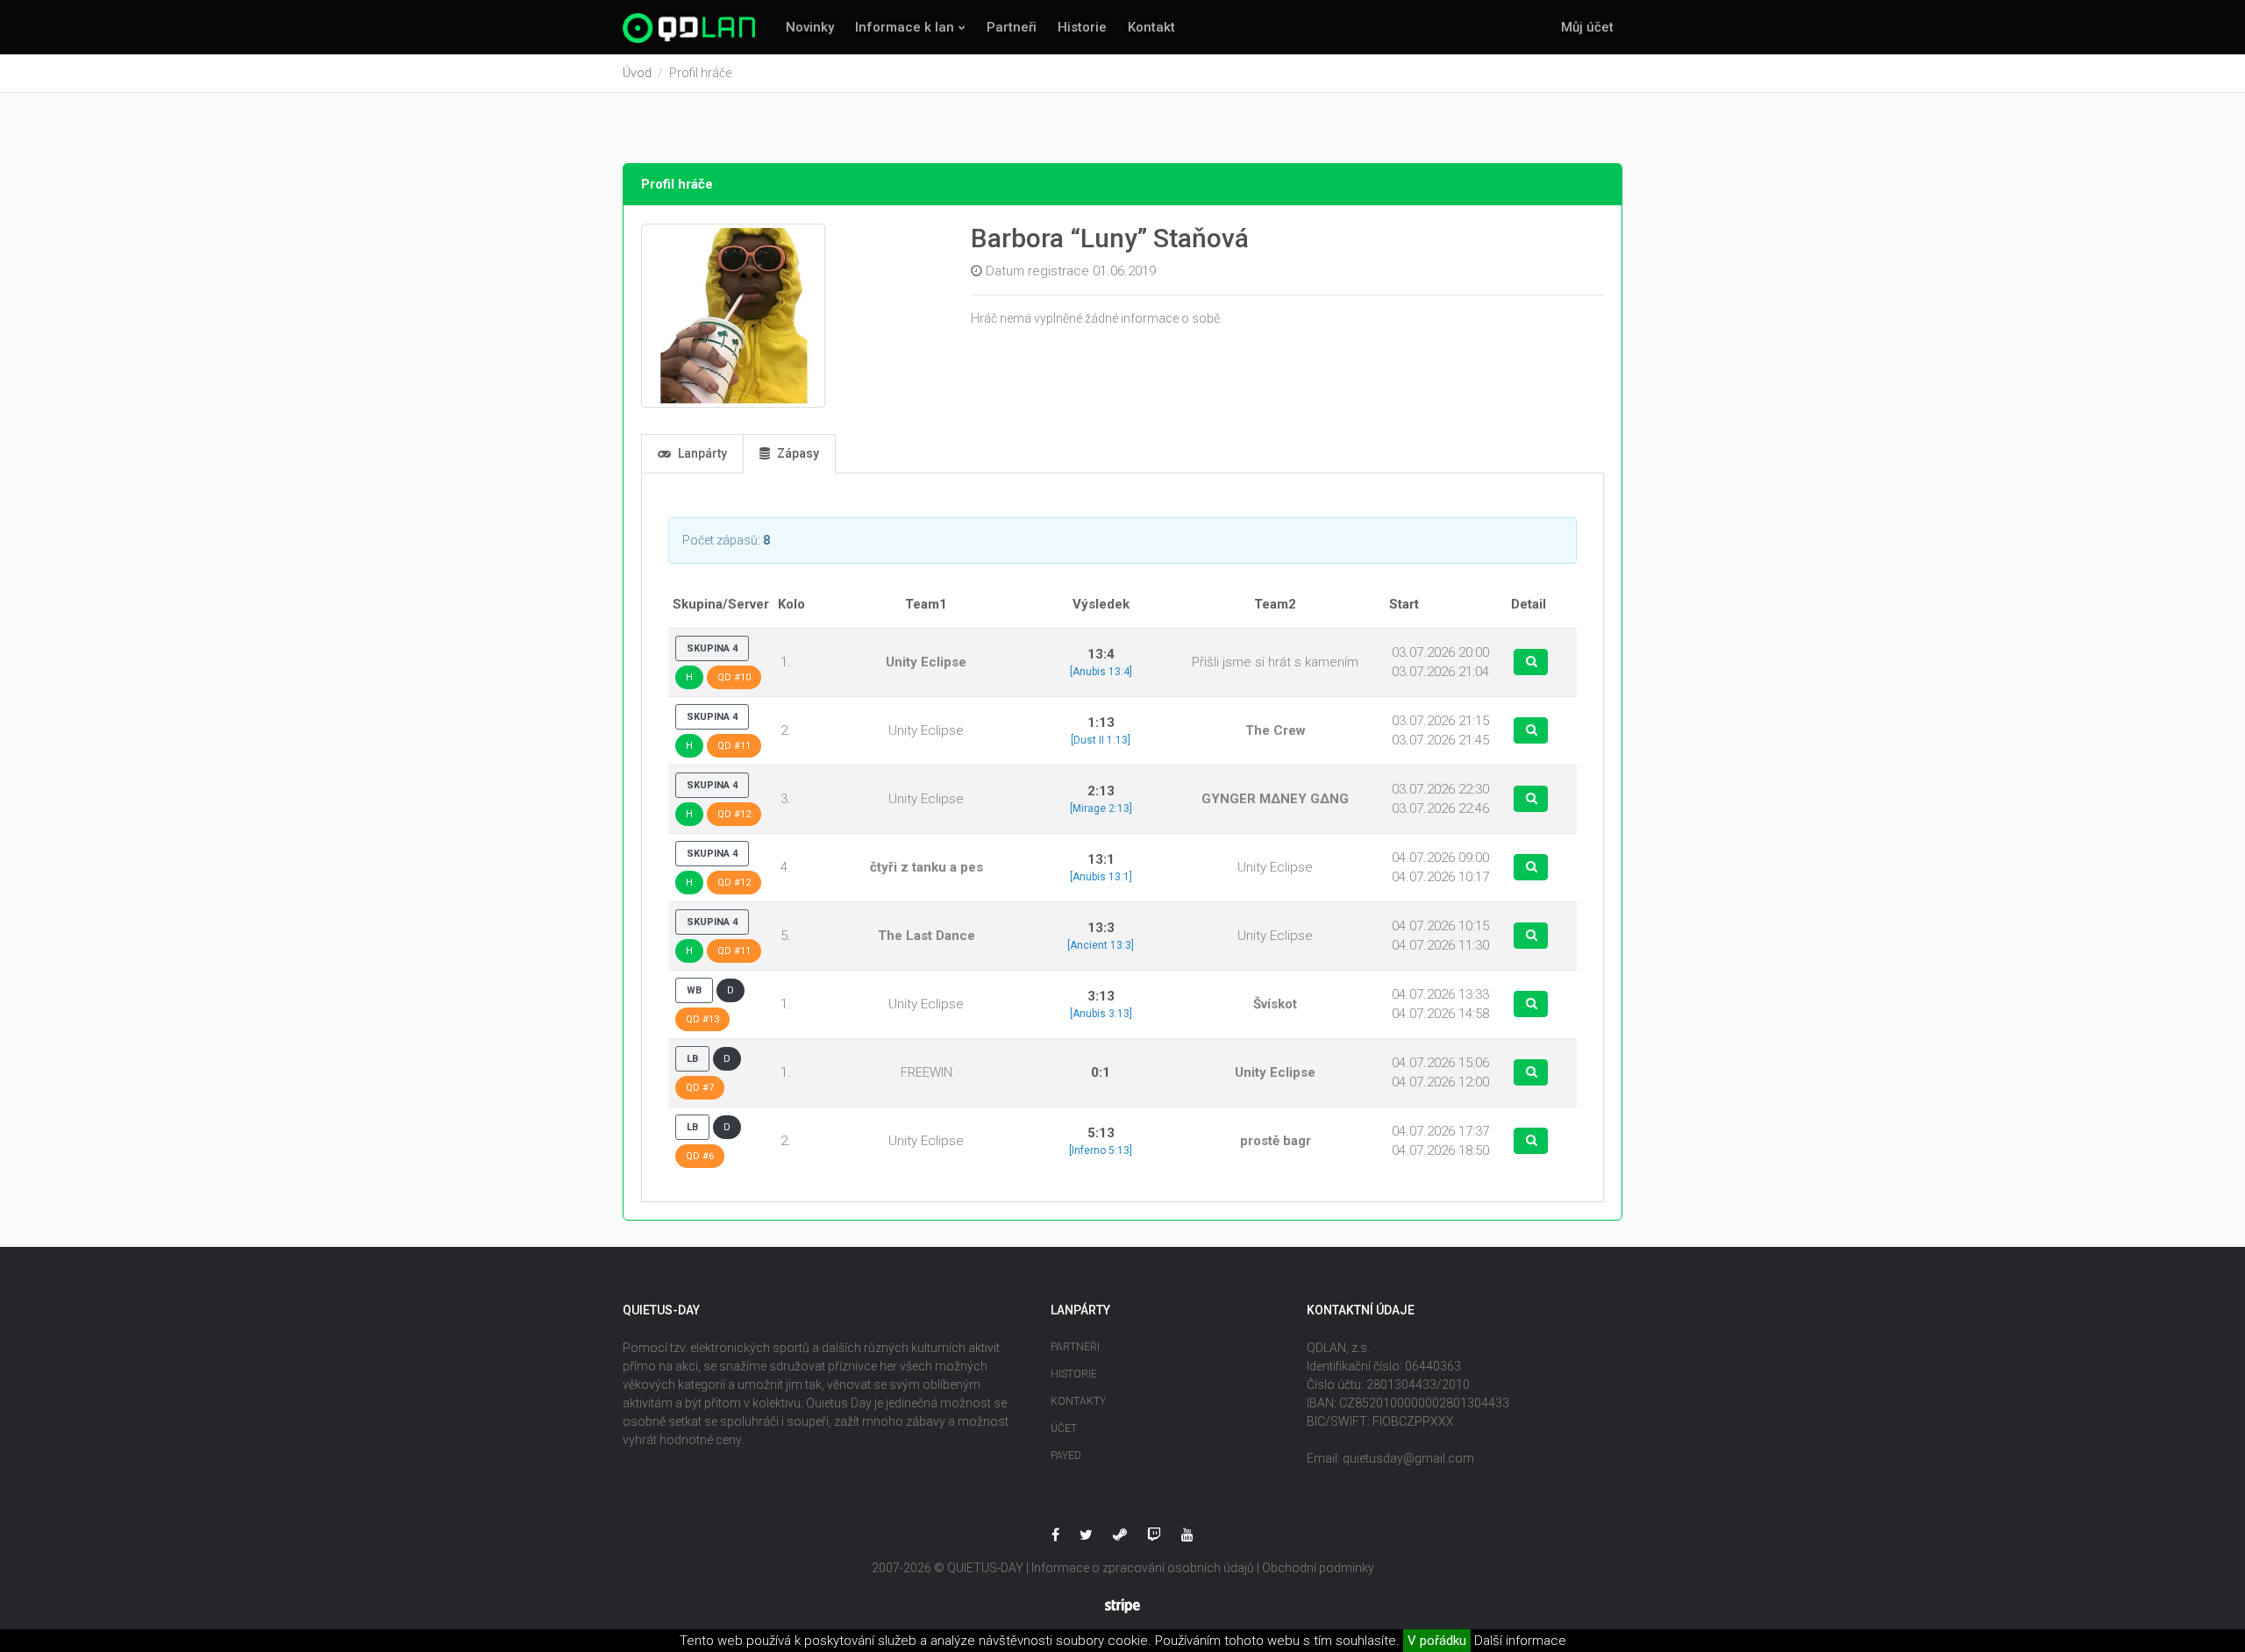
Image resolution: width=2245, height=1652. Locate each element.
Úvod (637, 73)
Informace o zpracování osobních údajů (1143, 1568)
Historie (1082, 27)
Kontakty (1078, 1401)
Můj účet (1587, 27)
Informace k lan (905, 27)
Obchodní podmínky (1318, 1568)
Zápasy (797, 453)
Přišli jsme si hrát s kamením (1275, 662)
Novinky (810, 27)
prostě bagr (1276, 1141)
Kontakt (1151, 27)
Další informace (1520, 1641)
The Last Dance (927, 936)
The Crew (1276, 730)
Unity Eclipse (926, 662)
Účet (1064, 1428)
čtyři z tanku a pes (927, 867)
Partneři (1012, 27)
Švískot (1275, 1004)
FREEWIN (927, 1072)
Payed (1066, 1456)
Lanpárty (701, 453)
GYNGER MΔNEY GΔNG (1275, 799)
